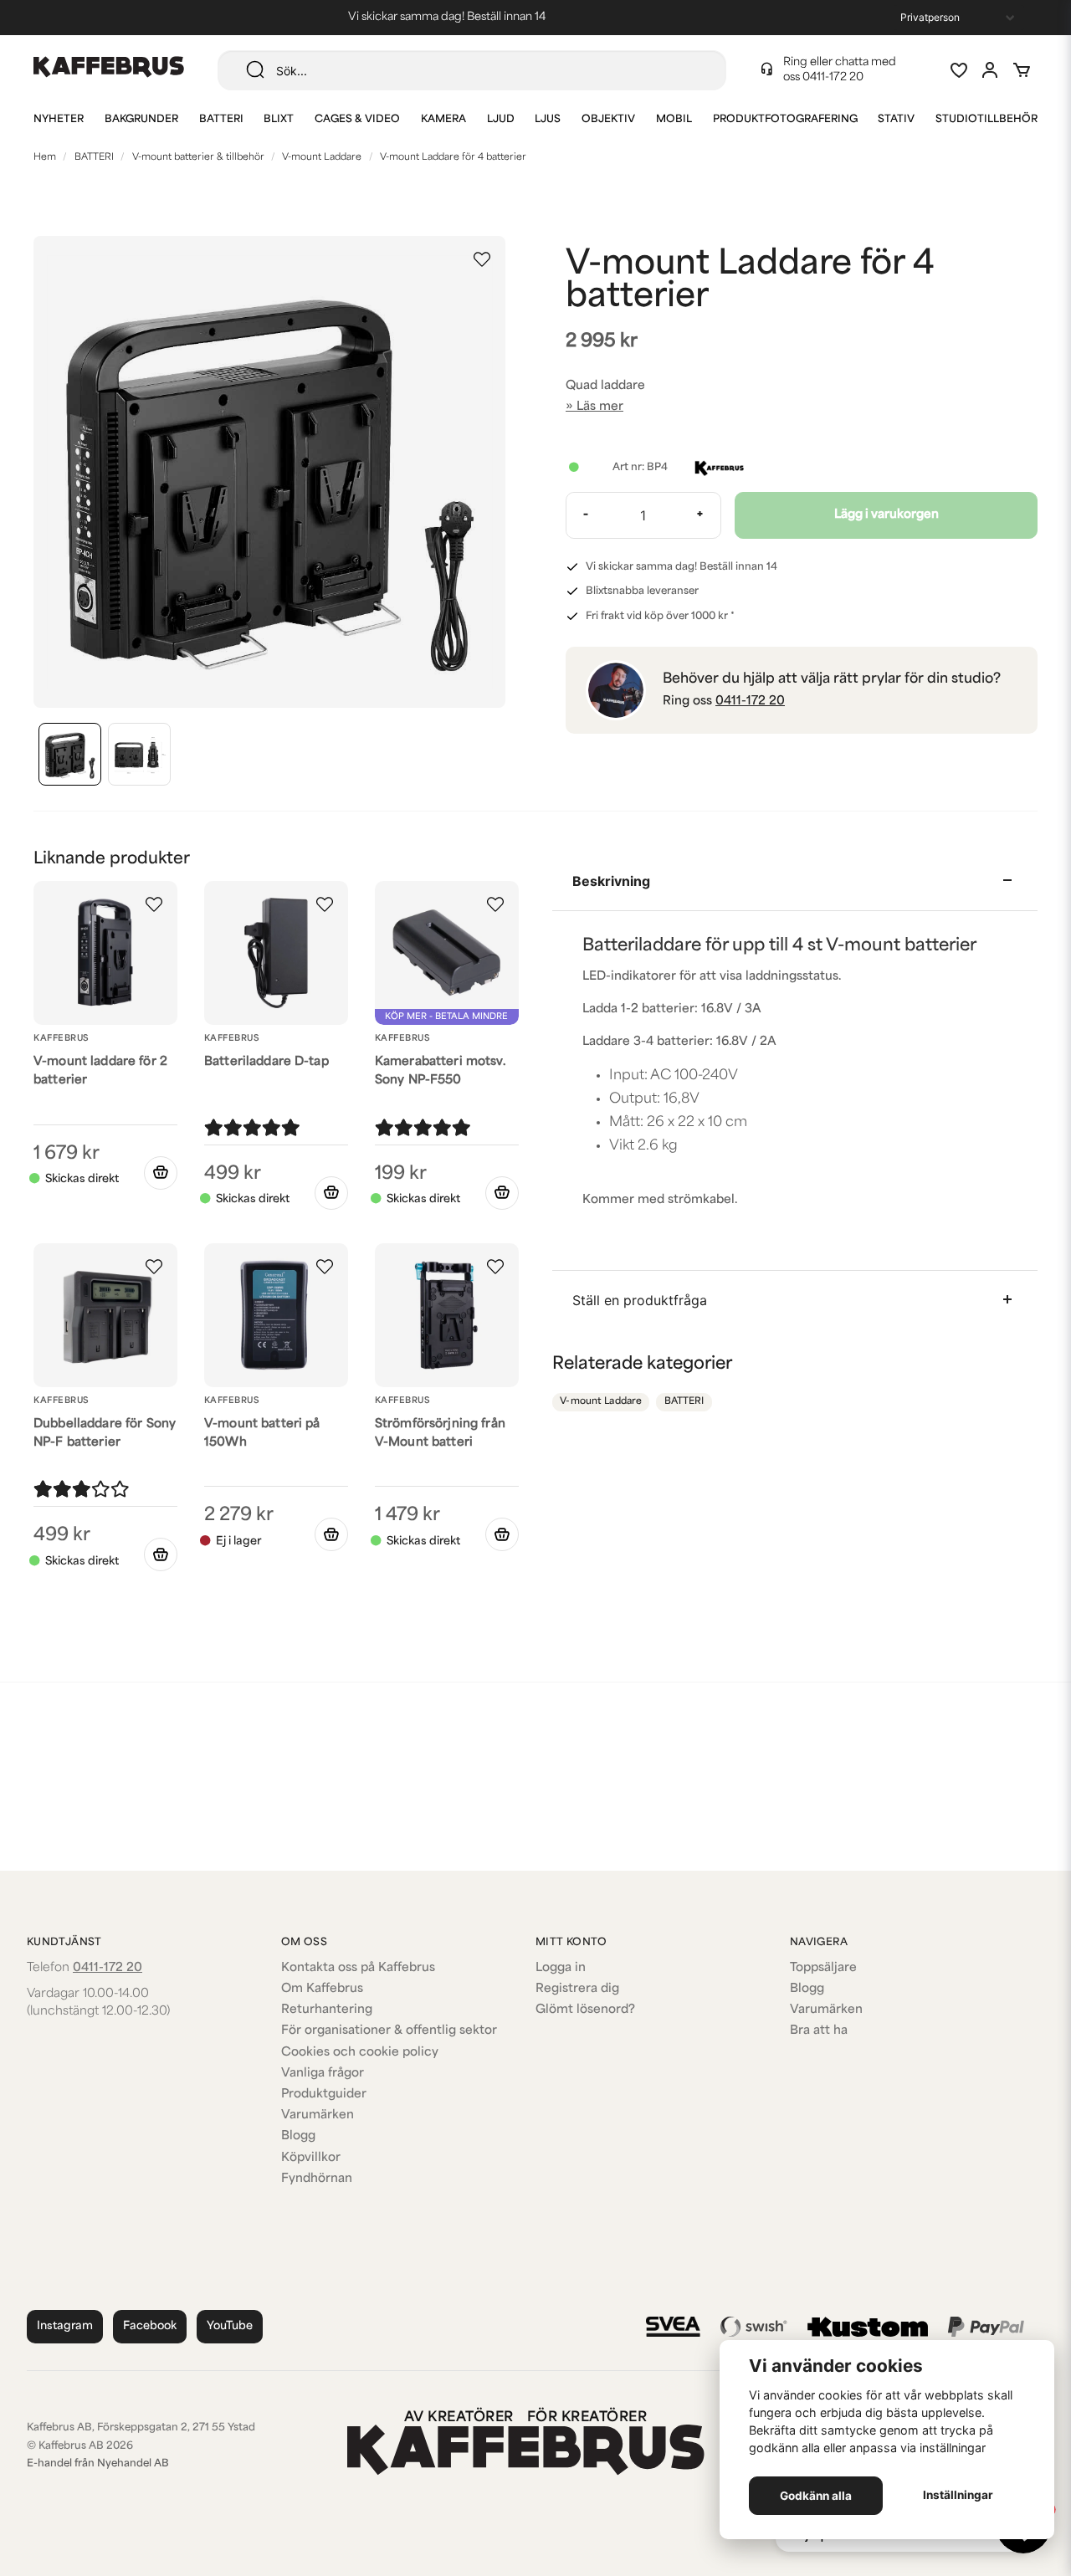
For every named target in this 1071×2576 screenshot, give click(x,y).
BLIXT (279, 120)
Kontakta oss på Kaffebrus (358, 1968)
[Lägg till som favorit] (958, 70)
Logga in (561, 1968)
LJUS (548, 120)
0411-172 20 (833, 77)
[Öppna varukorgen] (1022, 70)
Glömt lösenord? (585, 2010)
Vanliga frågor (323, 2074)
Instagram (65, 2326)
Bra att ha (819, 2031)
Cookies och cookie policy (360, 2053)
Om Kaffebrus (322, 1989)
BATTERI (221, 120)
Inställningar (958, 2495)
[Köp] (161, 1173)
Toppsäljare (823, 1968)
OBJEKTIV (608, 120)
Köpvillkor (311, 2158)
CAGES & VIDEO (357, 120)
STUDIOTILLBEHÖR (986, 120)
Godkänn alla (816, 2496)
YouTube (230, 2326)
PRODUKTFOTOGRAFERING (785, 120)
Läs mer (600, 407)
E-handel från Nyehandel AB (98, 2464)
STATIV (896, 120)
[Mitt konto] (990, 70)
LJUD (501, 120)
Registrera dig (577, 1989)
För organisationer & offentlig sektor (389, 2031)
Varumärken (318, 2115)
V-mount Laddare (322, 158)
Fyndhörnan (317, 2179)
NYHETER (59, 120)
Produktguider (324, 2095)
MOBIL (674, 120)
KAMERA (443, 120)
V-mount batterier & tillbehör (198, 158)
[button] (482, 259)
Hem (45, 158)
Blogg (298, 2136)
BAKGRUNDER (141, 120)
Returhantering (327, 2010)
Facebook (150, 2326)
